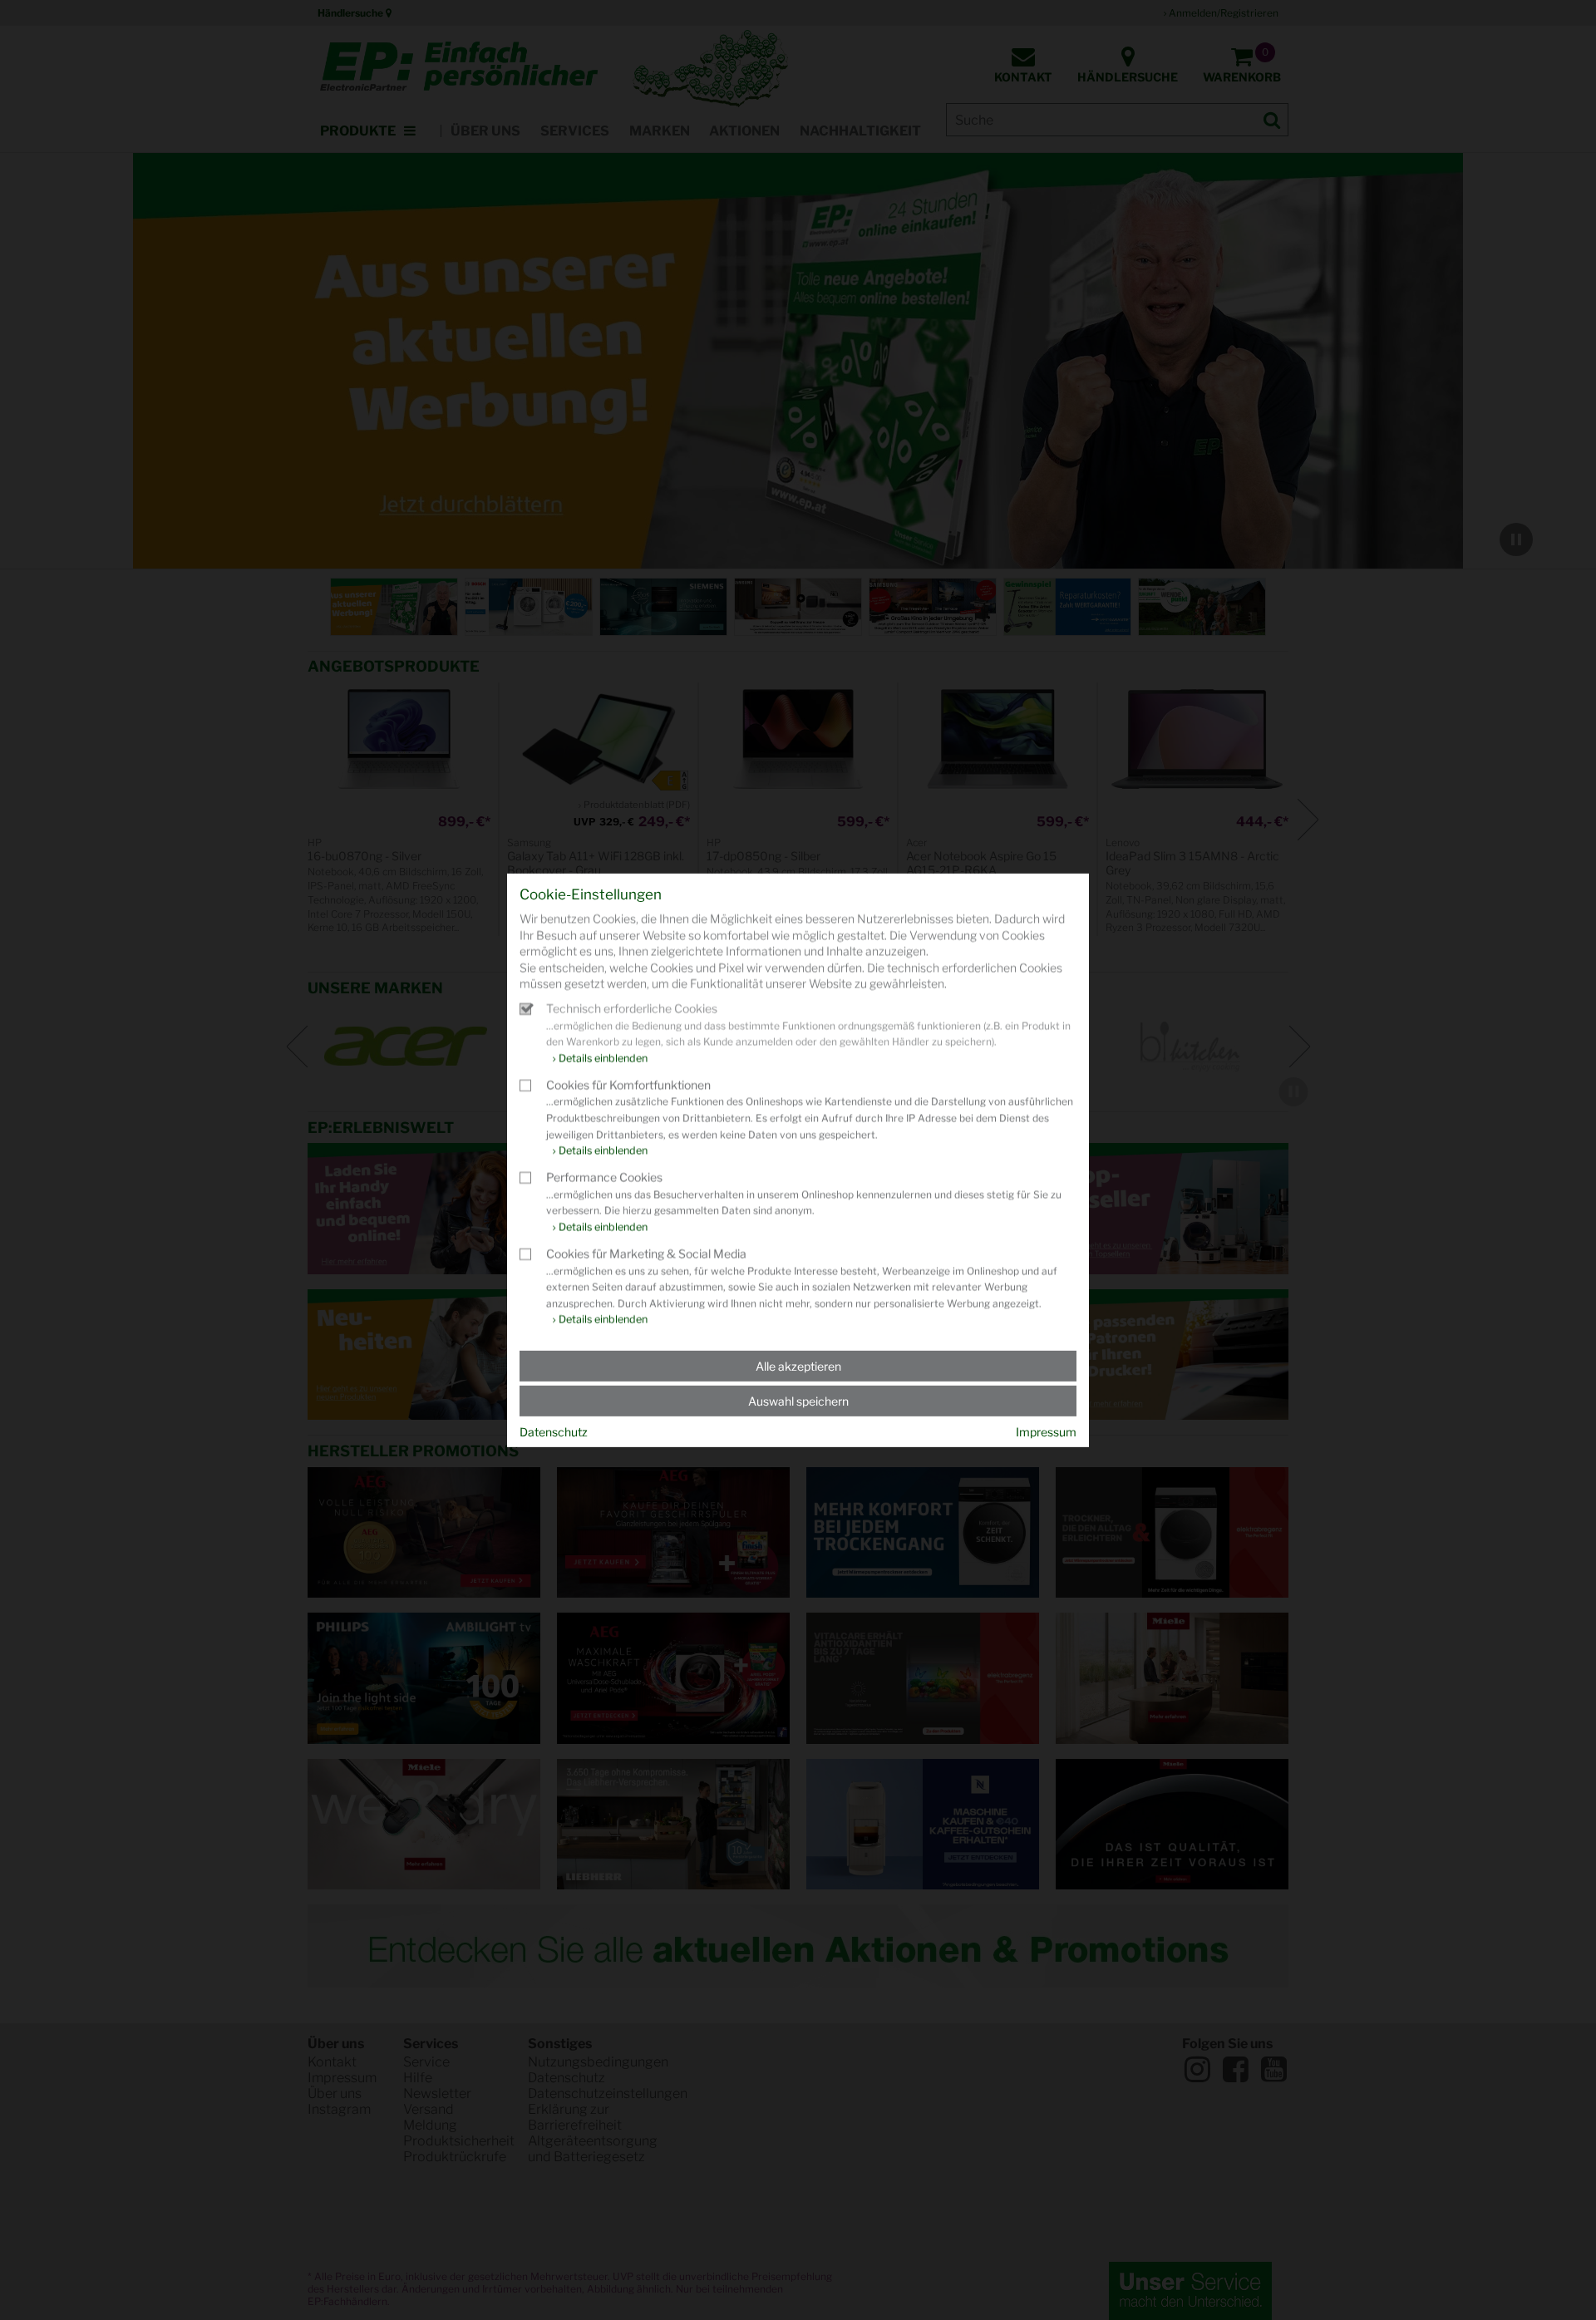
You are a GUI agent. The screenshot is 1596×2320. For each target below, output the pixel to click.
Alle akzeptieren (798, 1366)
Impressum (1046, 1432)
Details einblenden (603, 1058)
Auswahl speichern (798, 1401)
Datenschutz (554, 1432)
